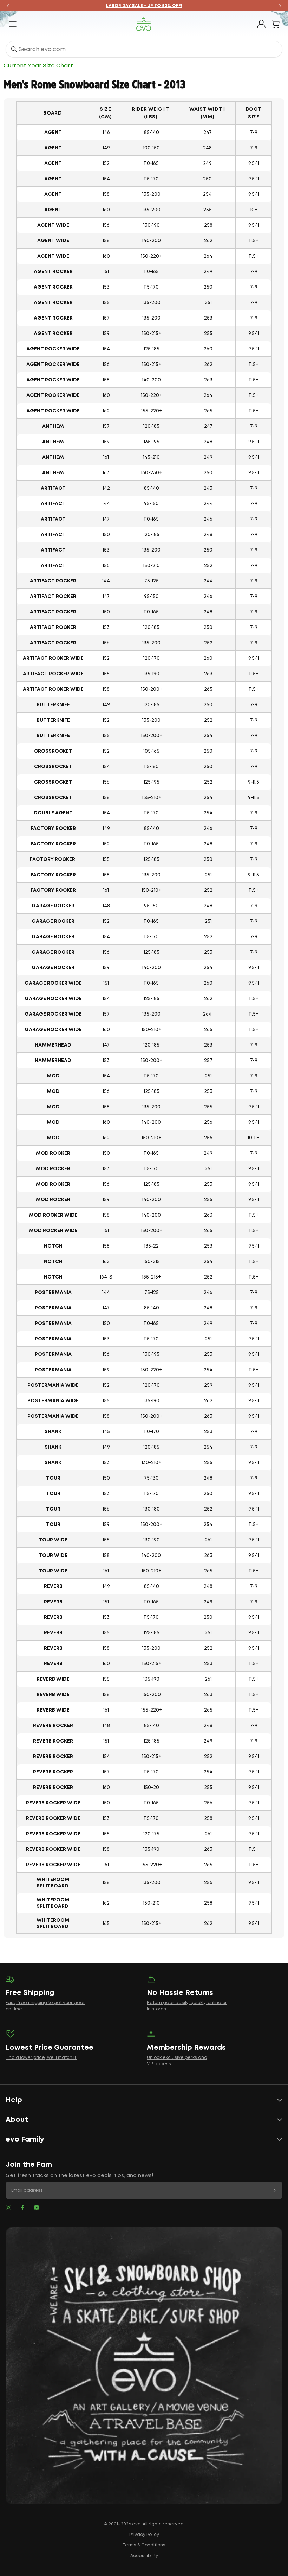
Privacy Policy (144, 2535)
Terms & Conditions (144, 2545)
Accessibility (144, 2556)
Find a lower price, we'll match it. (41, 2058)
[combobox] (144, 49)
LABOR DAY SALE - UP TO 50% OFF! (144, 6)
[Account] (261, 24)
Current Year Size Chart (38, 66)
